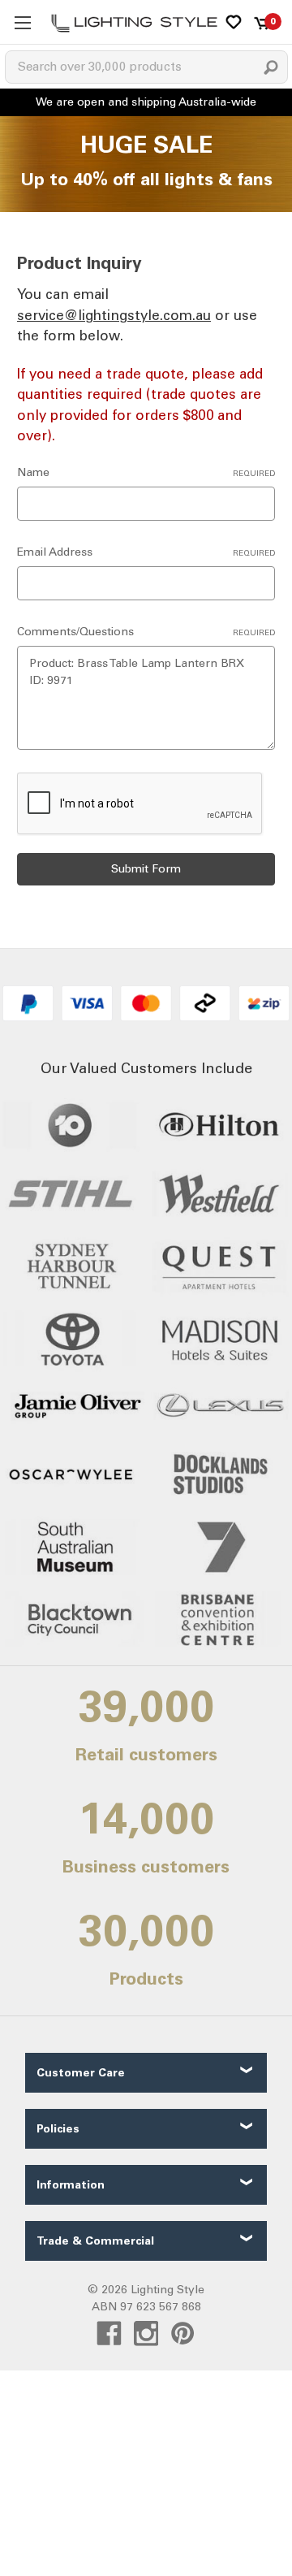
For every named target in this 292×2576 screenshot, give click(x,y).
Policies (58, 2129)
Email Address (146, 552)
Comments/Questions (146, 632)
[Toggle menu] (22, 22)
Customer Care (81, 2073)
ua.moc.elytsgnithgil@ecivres (114, 315)
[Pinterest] (183, 2334)
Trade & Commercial (95, 2241)
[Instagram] (146, 2334)
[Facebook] (109, 2334)
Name (146, 472)
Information (71, 2185)
